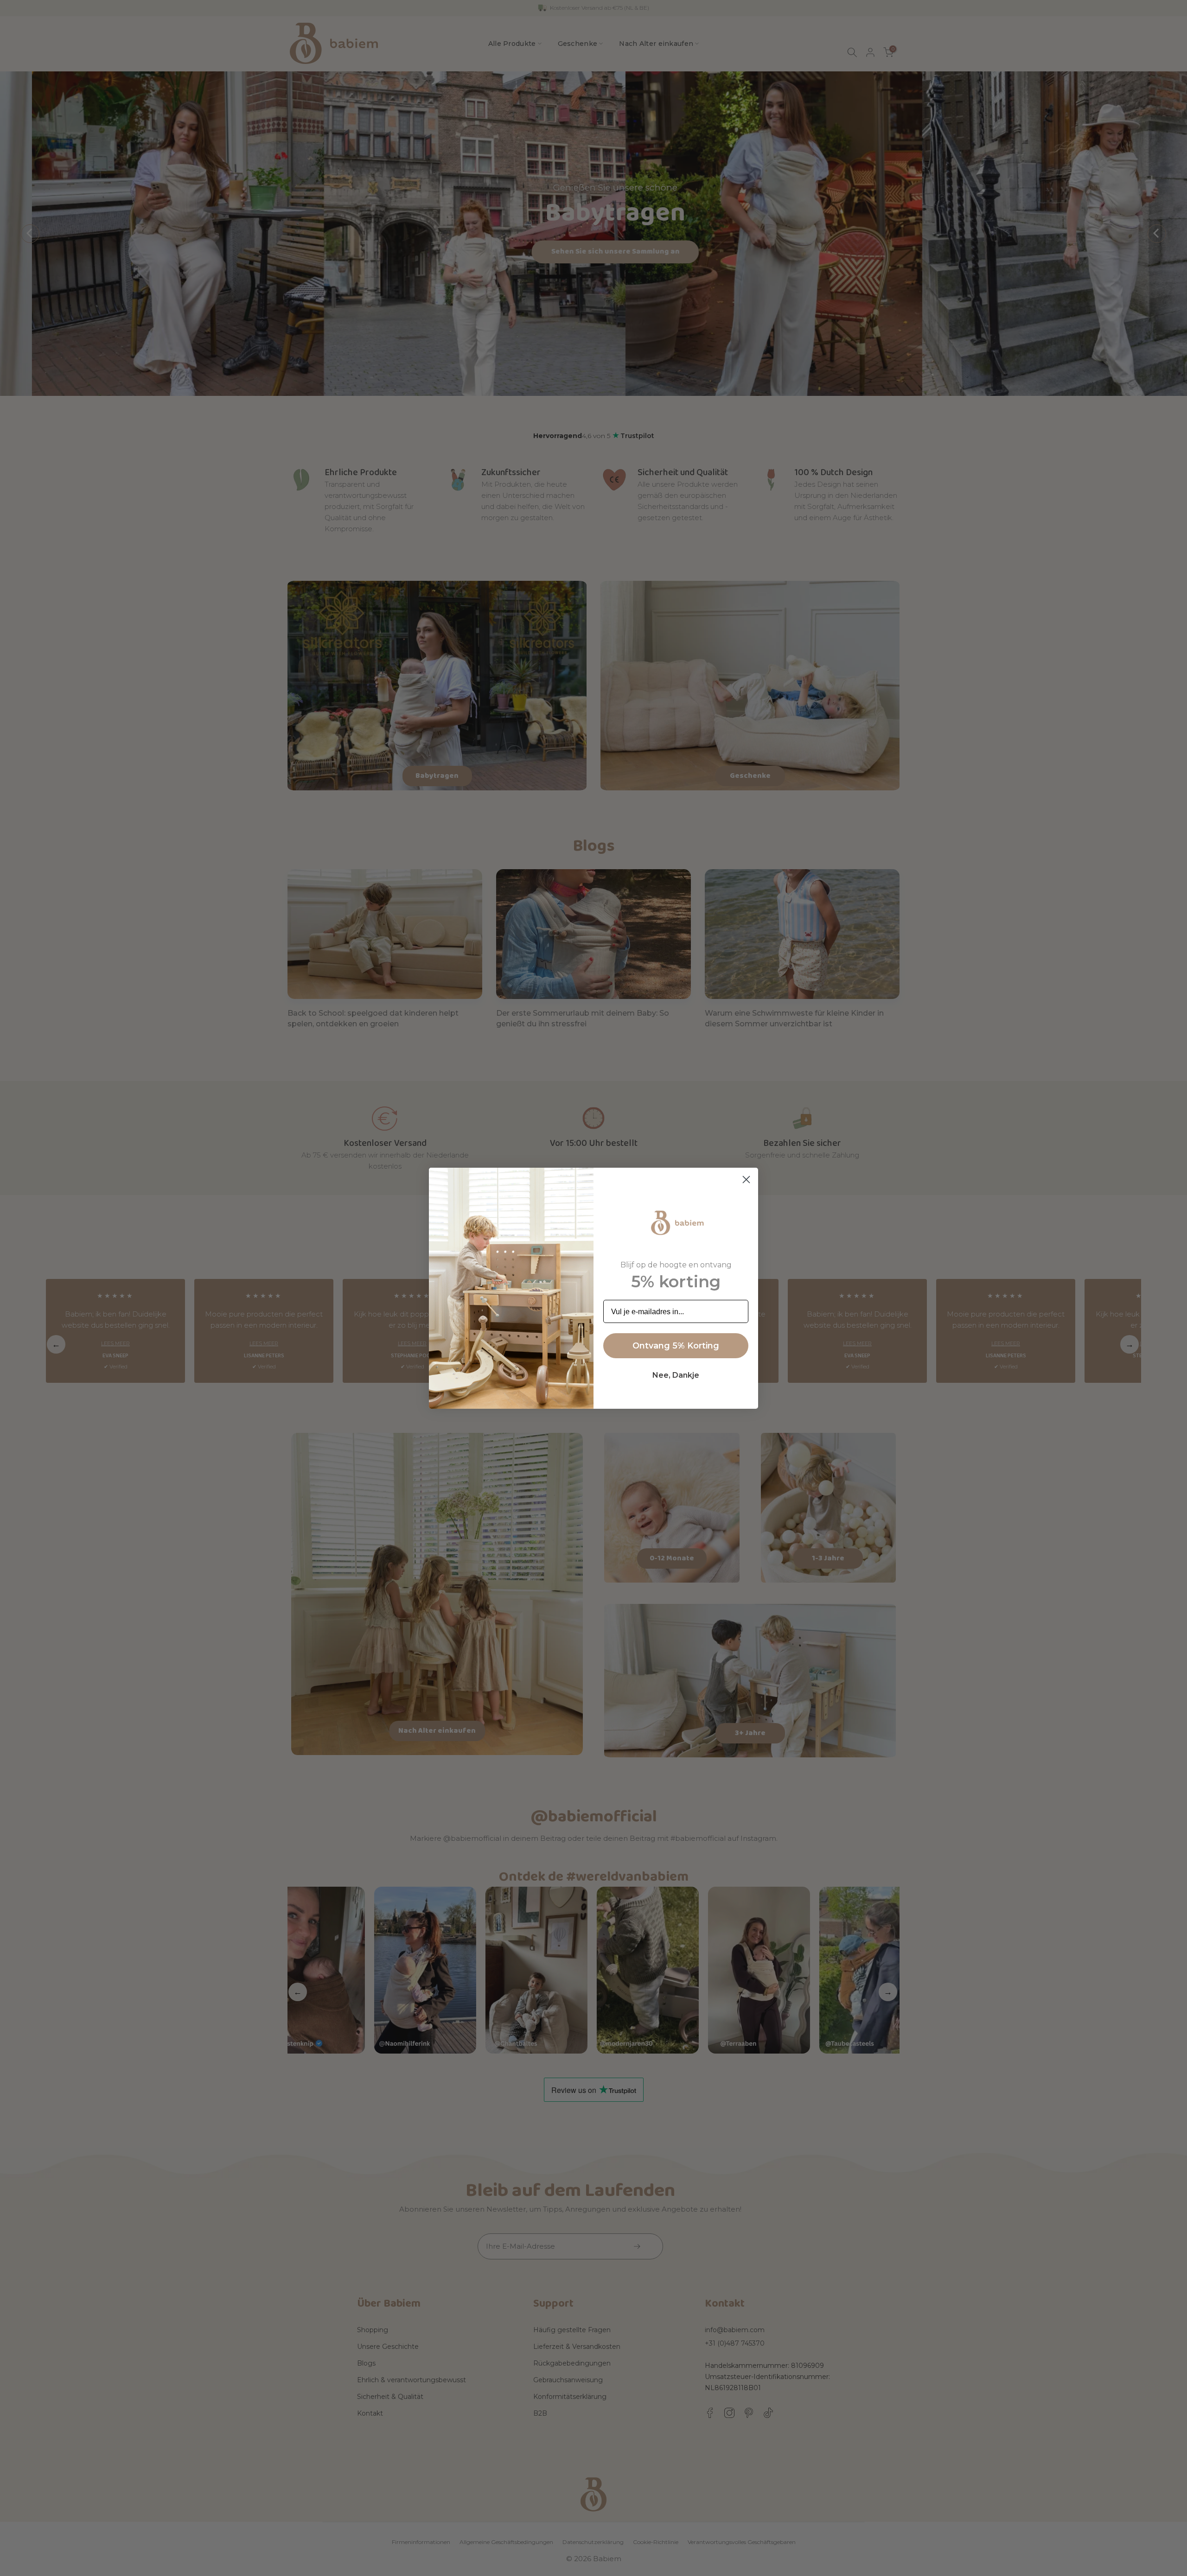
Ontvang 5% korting (676, 1346)
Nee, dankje (676, 1375)
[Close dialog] (746, 1180)
